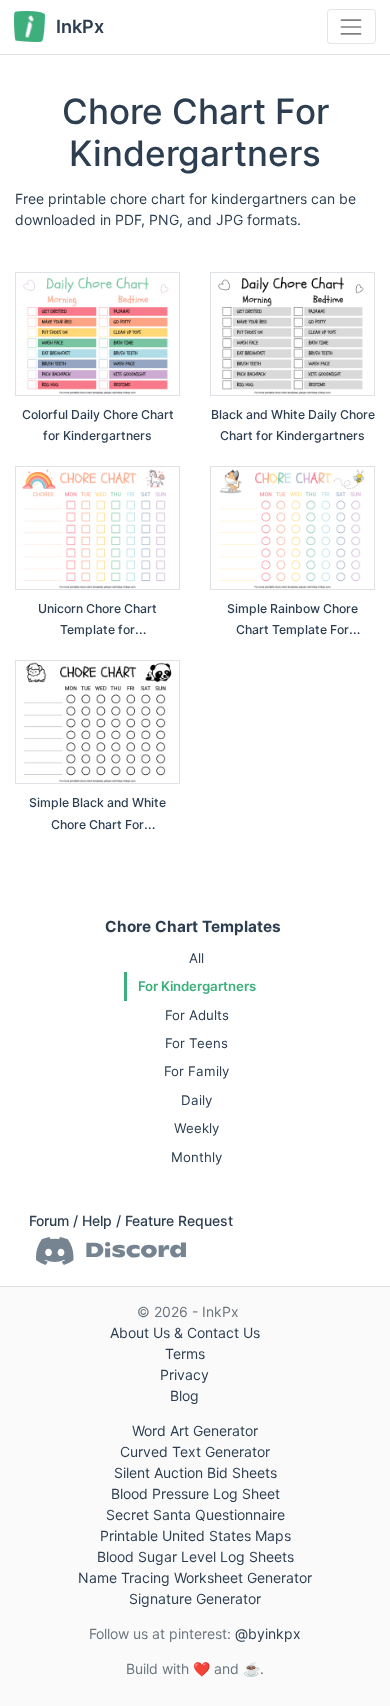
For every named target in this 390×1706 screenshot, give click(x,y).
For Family (196, 1071)
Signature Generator (195, 1598)
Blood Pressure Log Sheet (195, 1493)
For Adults (197, 1015)
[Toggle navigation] (351, 26)
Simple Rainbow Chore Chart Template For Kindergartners (292, 630)
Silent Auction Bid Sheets (195, 1472)
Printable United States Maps (195, 1535)
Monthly (196, 1157)
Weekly (196, 1128)
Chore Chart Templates (193, 926)
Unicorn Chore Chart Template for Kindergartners (97, 630)
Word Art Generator (195, 1430)
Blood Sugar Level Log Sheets (195, 1556)
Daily (196, 1100)
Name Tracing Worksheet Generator (195, 1577)
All (196, 958)
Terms (185, 1353)
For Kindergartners (197, 986)
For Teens (196, 1043)
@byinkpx (268, 1633)
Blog (184, 1395)
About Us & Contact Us (185, 1332)
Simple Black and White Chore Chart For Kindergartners (97, 824)
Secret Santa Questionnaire (195, 1514)
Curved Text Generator (195, 1451)
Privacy (184, 1374)
